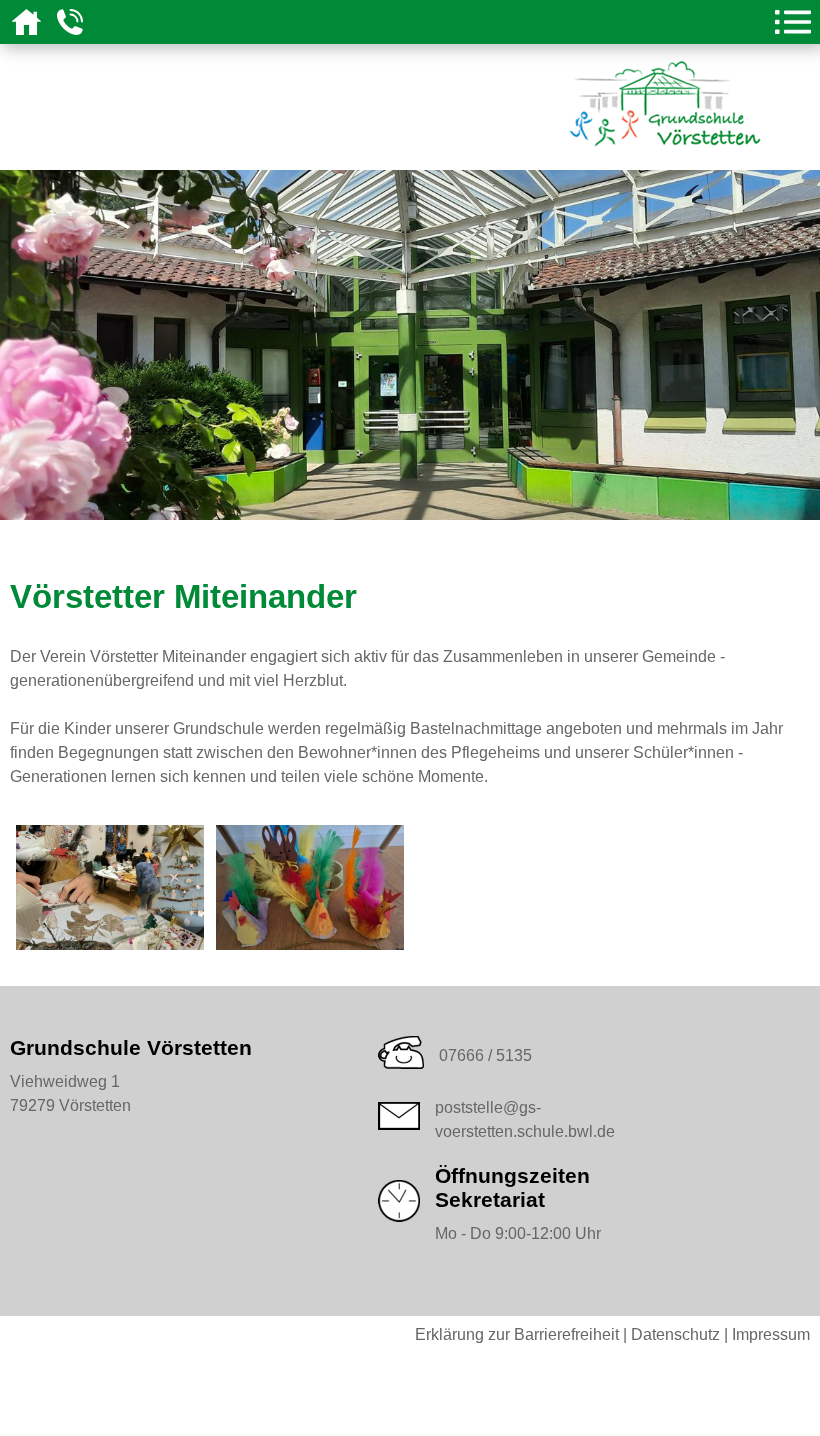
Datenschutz (675, 1334)
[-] (110, 943)
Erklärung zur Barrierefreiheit (517, 1334)
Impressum (771, 1334)
